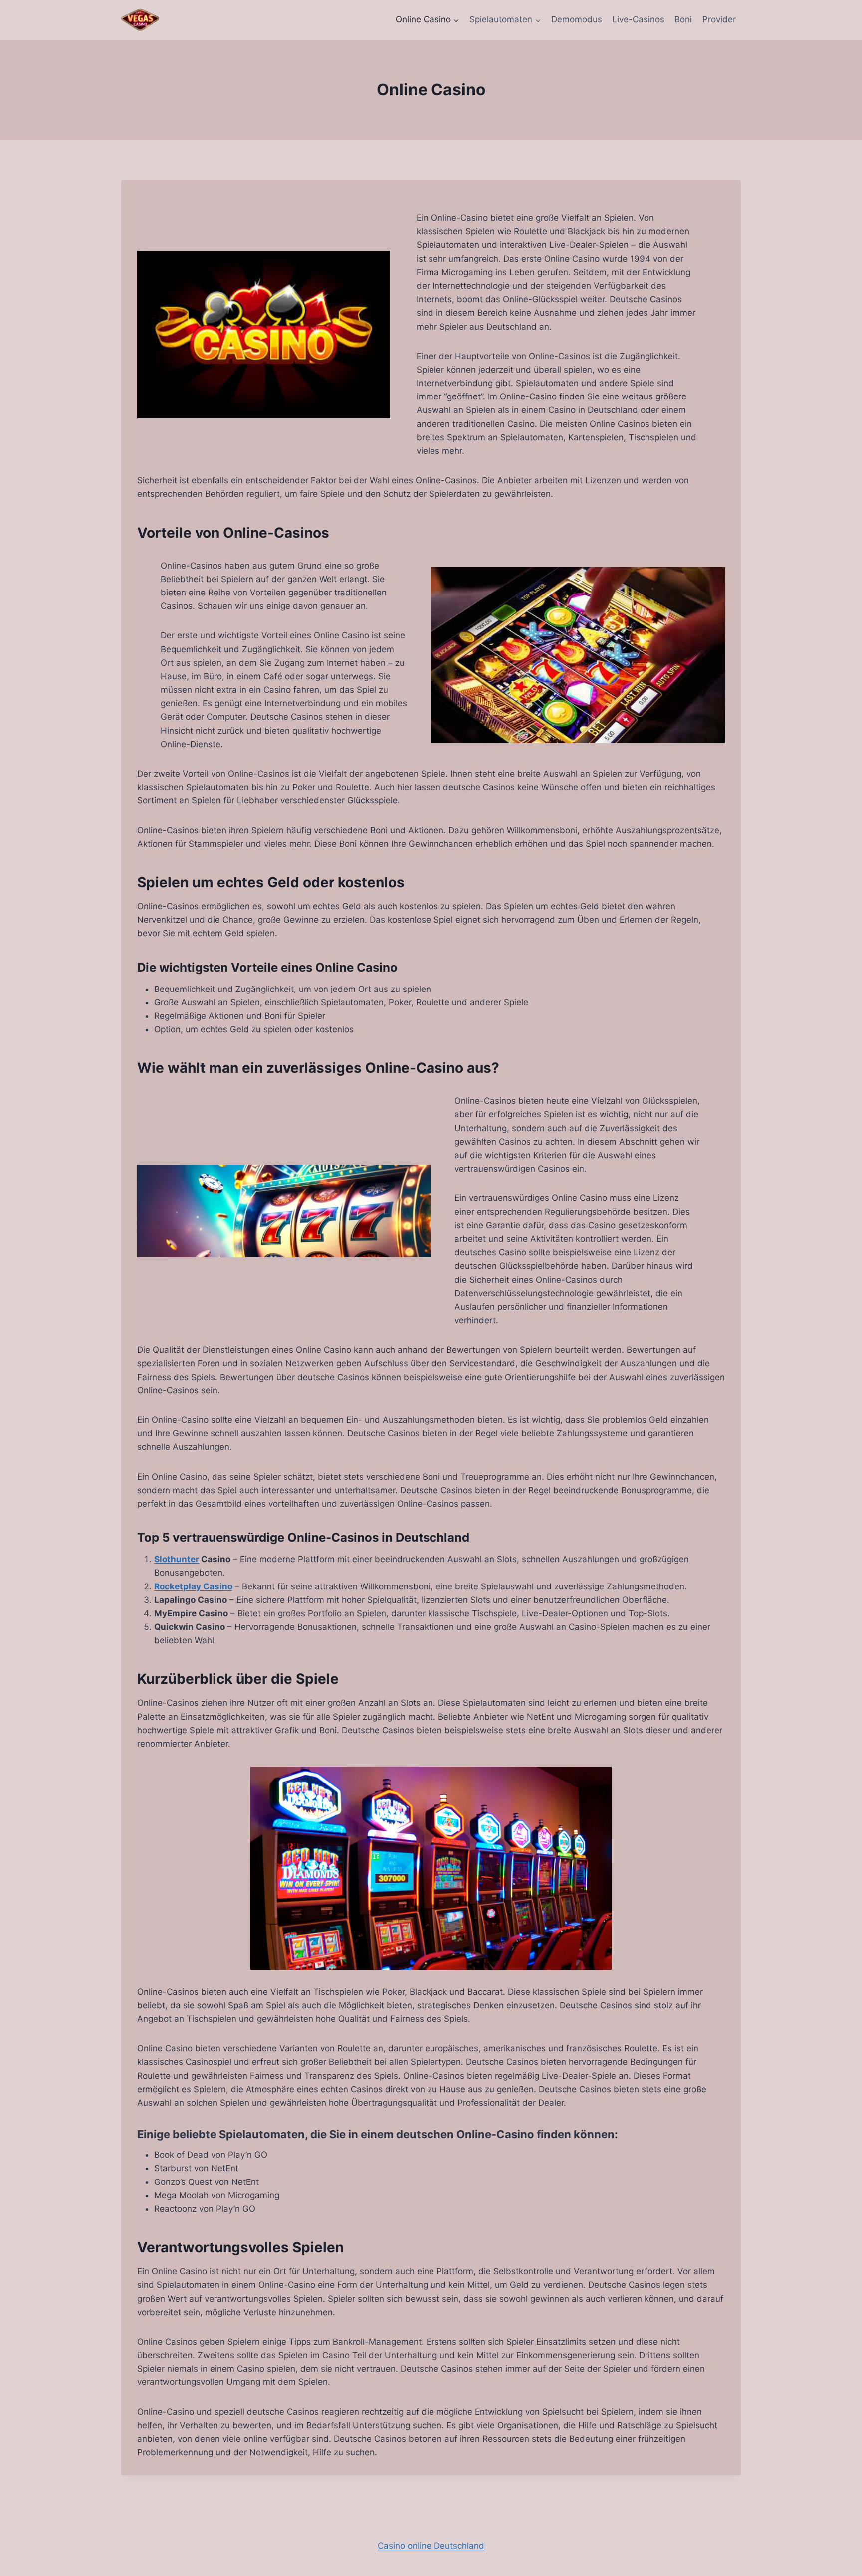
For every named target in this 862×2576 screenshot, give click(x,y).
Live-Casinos (638, 19)
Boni (683, 19)
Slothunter (177, 1559)
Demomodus (577, 19)
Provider (719, 19)
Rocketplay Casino (193, 1586)
